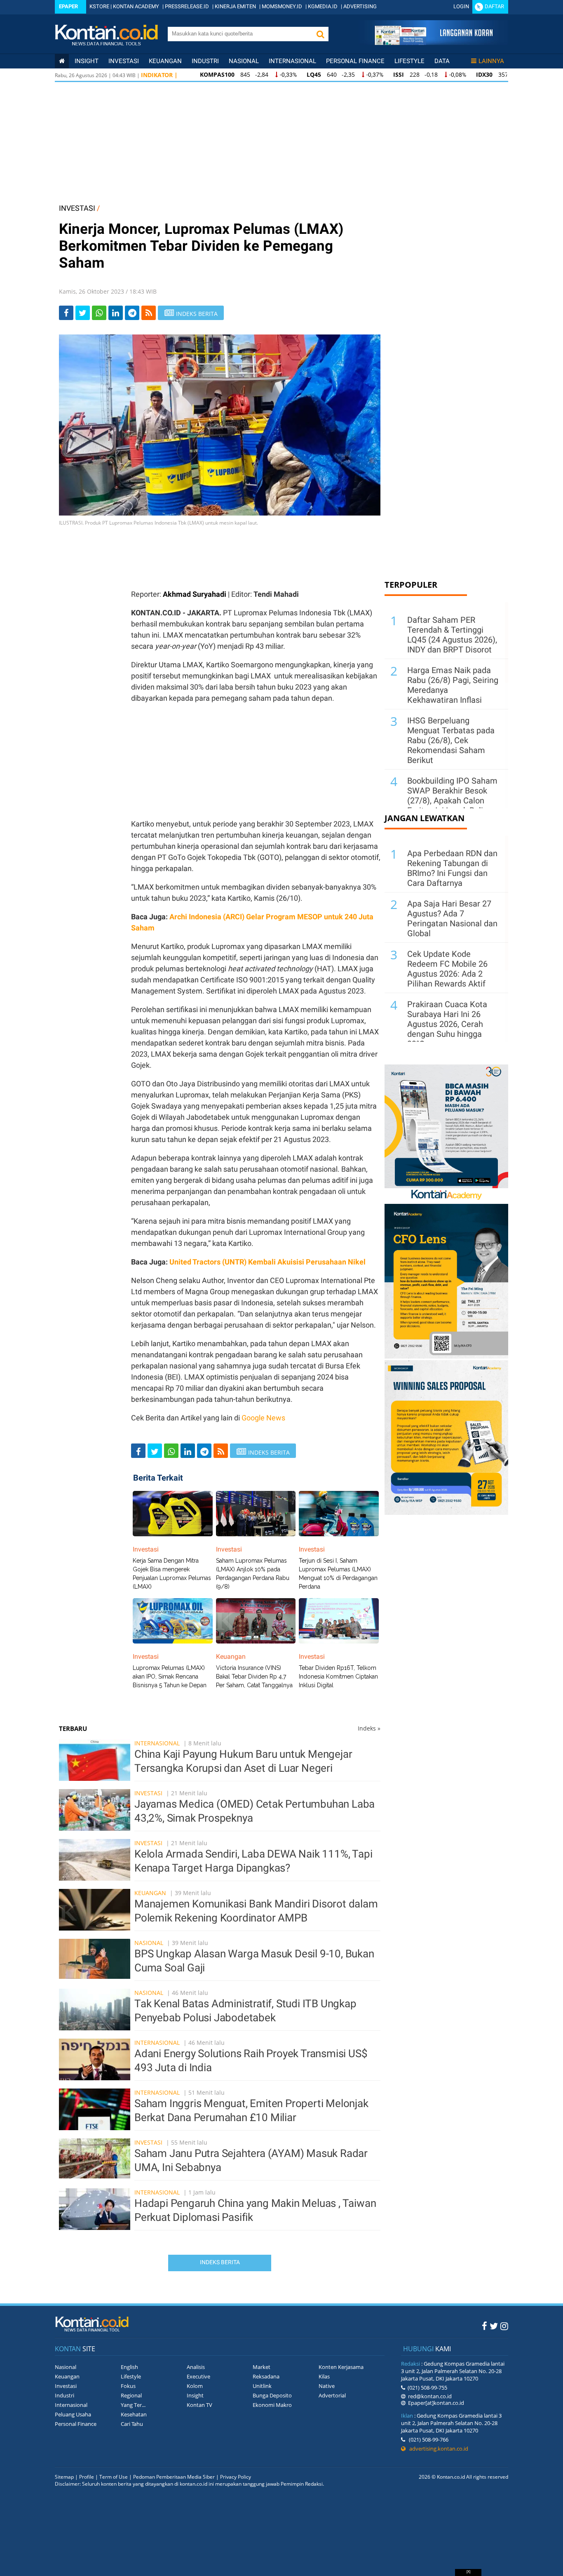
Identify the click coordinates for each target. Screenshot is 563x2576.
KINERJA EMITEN (235, 6)
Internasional (292, 61)
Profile (87, 2477)
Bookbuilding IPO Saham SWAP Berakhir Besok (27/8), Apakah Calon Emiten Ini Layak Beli (452, 796)
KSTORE (99, 6)
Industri (205, 61)
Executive (198, 2376)
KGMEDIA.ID (323, 6)
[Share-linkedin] (116, 313)
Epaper (68, 6)
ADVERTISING (360, 6)
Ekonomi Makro (272, 2405)
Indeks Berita (220, 2262)
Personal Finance (355, 61)
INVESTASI (77, 208)
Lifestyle (409, 61)
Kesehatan (134, 2414)
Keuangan (165, 61)
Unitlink (262, 2386)
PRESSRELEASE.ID (187, 6)
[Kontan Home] (62, 61)
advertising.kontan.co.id (437, 2449)
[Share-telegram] (132, 313)
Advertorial (332, 2395)
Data (442, 61)
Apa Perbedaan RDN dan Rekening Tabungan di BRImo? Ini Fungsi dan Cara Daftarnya (452, 868)
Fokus (128, 2386)
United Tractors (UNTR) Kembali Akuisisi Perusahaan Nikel (267, 1262)
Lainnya (491, 61)
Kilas (324, 2376)
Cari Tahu (132, 2424)
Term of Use (114, 2477)
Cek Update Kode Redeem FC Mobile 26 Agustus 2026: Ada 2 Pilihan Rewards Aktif (447, 969)
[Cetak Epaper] (433, 43)
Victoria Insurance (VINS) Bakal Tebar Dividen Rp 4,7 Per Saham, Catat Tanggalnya (254, 1677)
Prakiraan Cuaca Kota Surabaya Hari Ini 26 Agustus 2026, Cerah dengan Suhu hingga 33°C (447, 1024)
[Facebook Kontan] (484, 2326)
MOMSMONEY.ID (282, 6)
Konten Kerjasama (341, 2367)
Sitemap (64, 2477)
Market (262, 2367)
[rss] (149, 313)
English (129, 2367)
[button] (320, 34)
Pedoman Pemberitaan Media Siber (174, 2477)
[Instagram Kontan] (504, 2326)
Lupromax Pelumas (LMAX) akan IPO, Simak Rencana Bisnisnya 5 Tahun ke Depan (170, 1677)
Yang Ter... (133, 2405)
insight (87, 61)
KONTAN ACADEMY (136, 6)
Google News (263, 1418)
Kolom (195, 2386)
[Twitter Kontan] (494, 2326)
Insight (195, 2395)
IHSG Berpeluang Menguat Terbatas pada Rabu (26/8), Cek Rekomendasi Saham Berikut (451, 740)
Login (461, 6)
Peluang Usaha (73, 2414)
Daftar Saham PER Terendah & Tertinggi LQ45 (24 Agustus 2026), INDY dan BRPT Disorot (452, 635)
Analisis (196, 2367)
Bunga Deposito (272, 2395)
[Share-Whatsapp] (99, 313)
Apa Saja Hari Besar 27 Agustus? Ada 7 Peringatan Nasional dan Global (452, 918)
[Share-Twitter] (83, 313)
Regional (131, 2395)
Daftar (494, 6)
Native (327, 2386)
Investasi (124, 61)
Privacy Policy (236, 2477)
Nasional (244, 61)
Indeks (369, 1728)
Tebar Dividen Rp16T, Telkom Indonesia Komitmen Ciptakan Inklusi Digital (338, 1677)
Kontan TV (199, 2405)
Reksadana (266, 2376)
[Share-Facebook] (66, 313)
